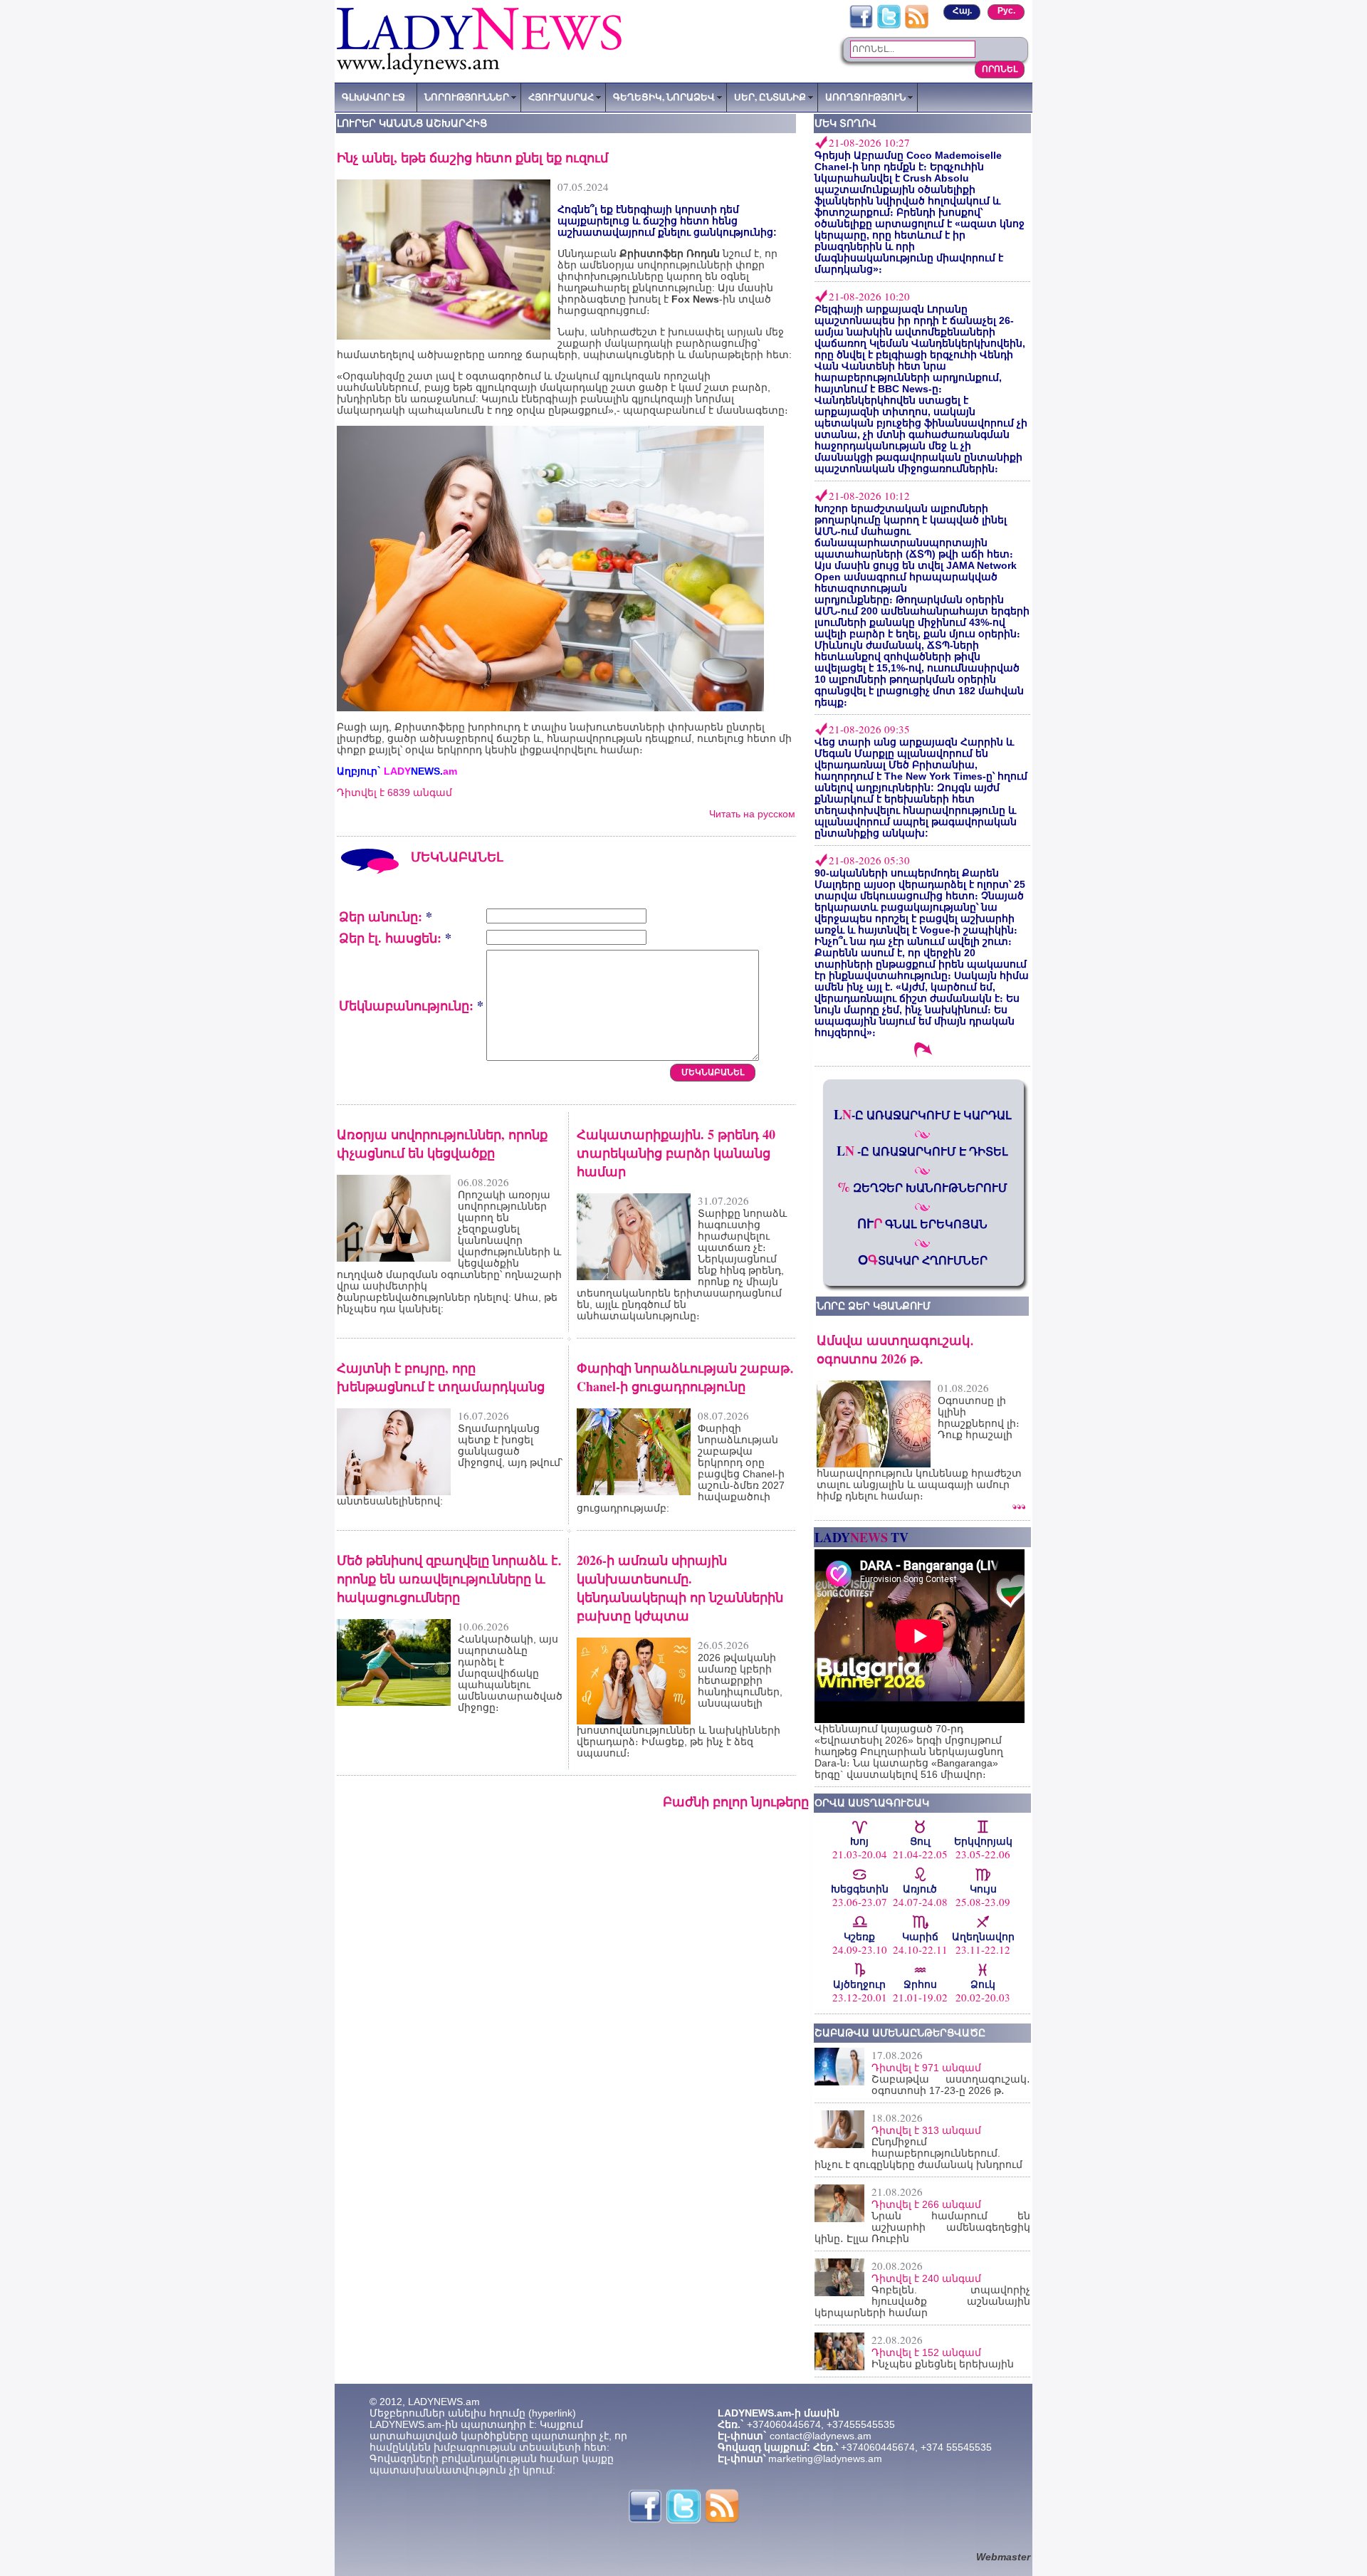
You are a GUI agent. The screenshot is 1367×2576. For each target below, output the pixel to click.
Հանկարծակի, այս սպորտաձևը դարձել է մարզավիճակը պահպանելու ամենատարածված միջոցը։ (510, 1673)
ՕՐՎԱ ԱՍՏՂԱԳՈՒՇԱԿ (872, 1803)
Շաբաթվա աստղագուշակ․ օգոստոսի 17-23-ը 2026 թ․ (951, 2085)
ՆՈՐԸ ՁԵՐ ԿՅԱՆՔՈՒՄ (874, 1306)
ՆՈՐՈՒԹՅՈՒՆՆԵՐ (467, 97)
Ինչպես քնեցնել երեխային (943, 2364)
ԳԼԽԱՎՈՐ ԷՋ (373, 97)
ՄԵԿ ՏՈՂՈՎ (845, 123)
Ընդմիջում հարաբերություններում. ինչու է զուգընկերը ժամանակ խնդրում (918, 2153)
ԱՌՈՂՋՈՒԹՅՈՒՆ (865, 97)
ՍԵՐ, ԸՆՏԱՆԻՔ (770, 97)
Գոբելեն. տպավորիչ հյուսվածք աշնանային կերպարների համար (922, 2301)
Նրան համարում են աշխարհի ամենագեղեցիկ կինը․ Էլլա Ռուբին (922, 2227)
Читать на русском (752, 814)
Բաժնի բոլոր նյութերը (736, 1801)
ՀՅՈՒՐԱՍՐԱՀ (561, 97)
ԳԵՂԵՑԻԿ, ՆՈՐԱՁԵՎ (664, 97)
